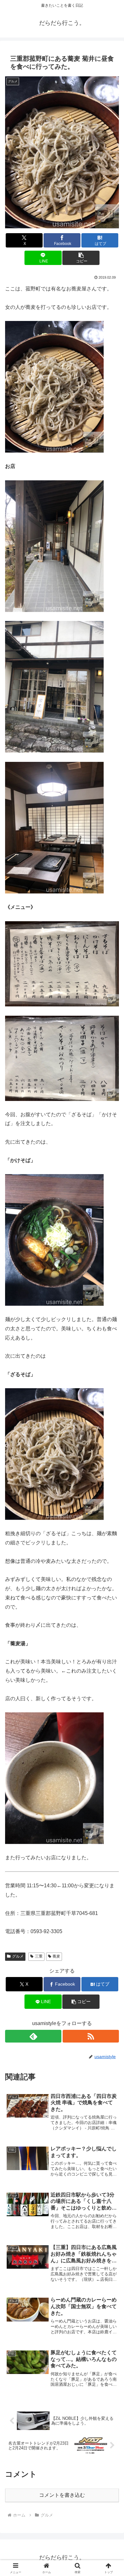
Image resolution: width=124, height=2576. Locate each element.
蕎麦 (56, 1956)
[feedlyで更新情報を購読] (33, 2036)
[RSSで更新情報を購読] (91, 2036)
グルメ (18, 1956)
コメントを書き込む (62, 2495)
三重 (39, 1956)
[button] (81, 258)
